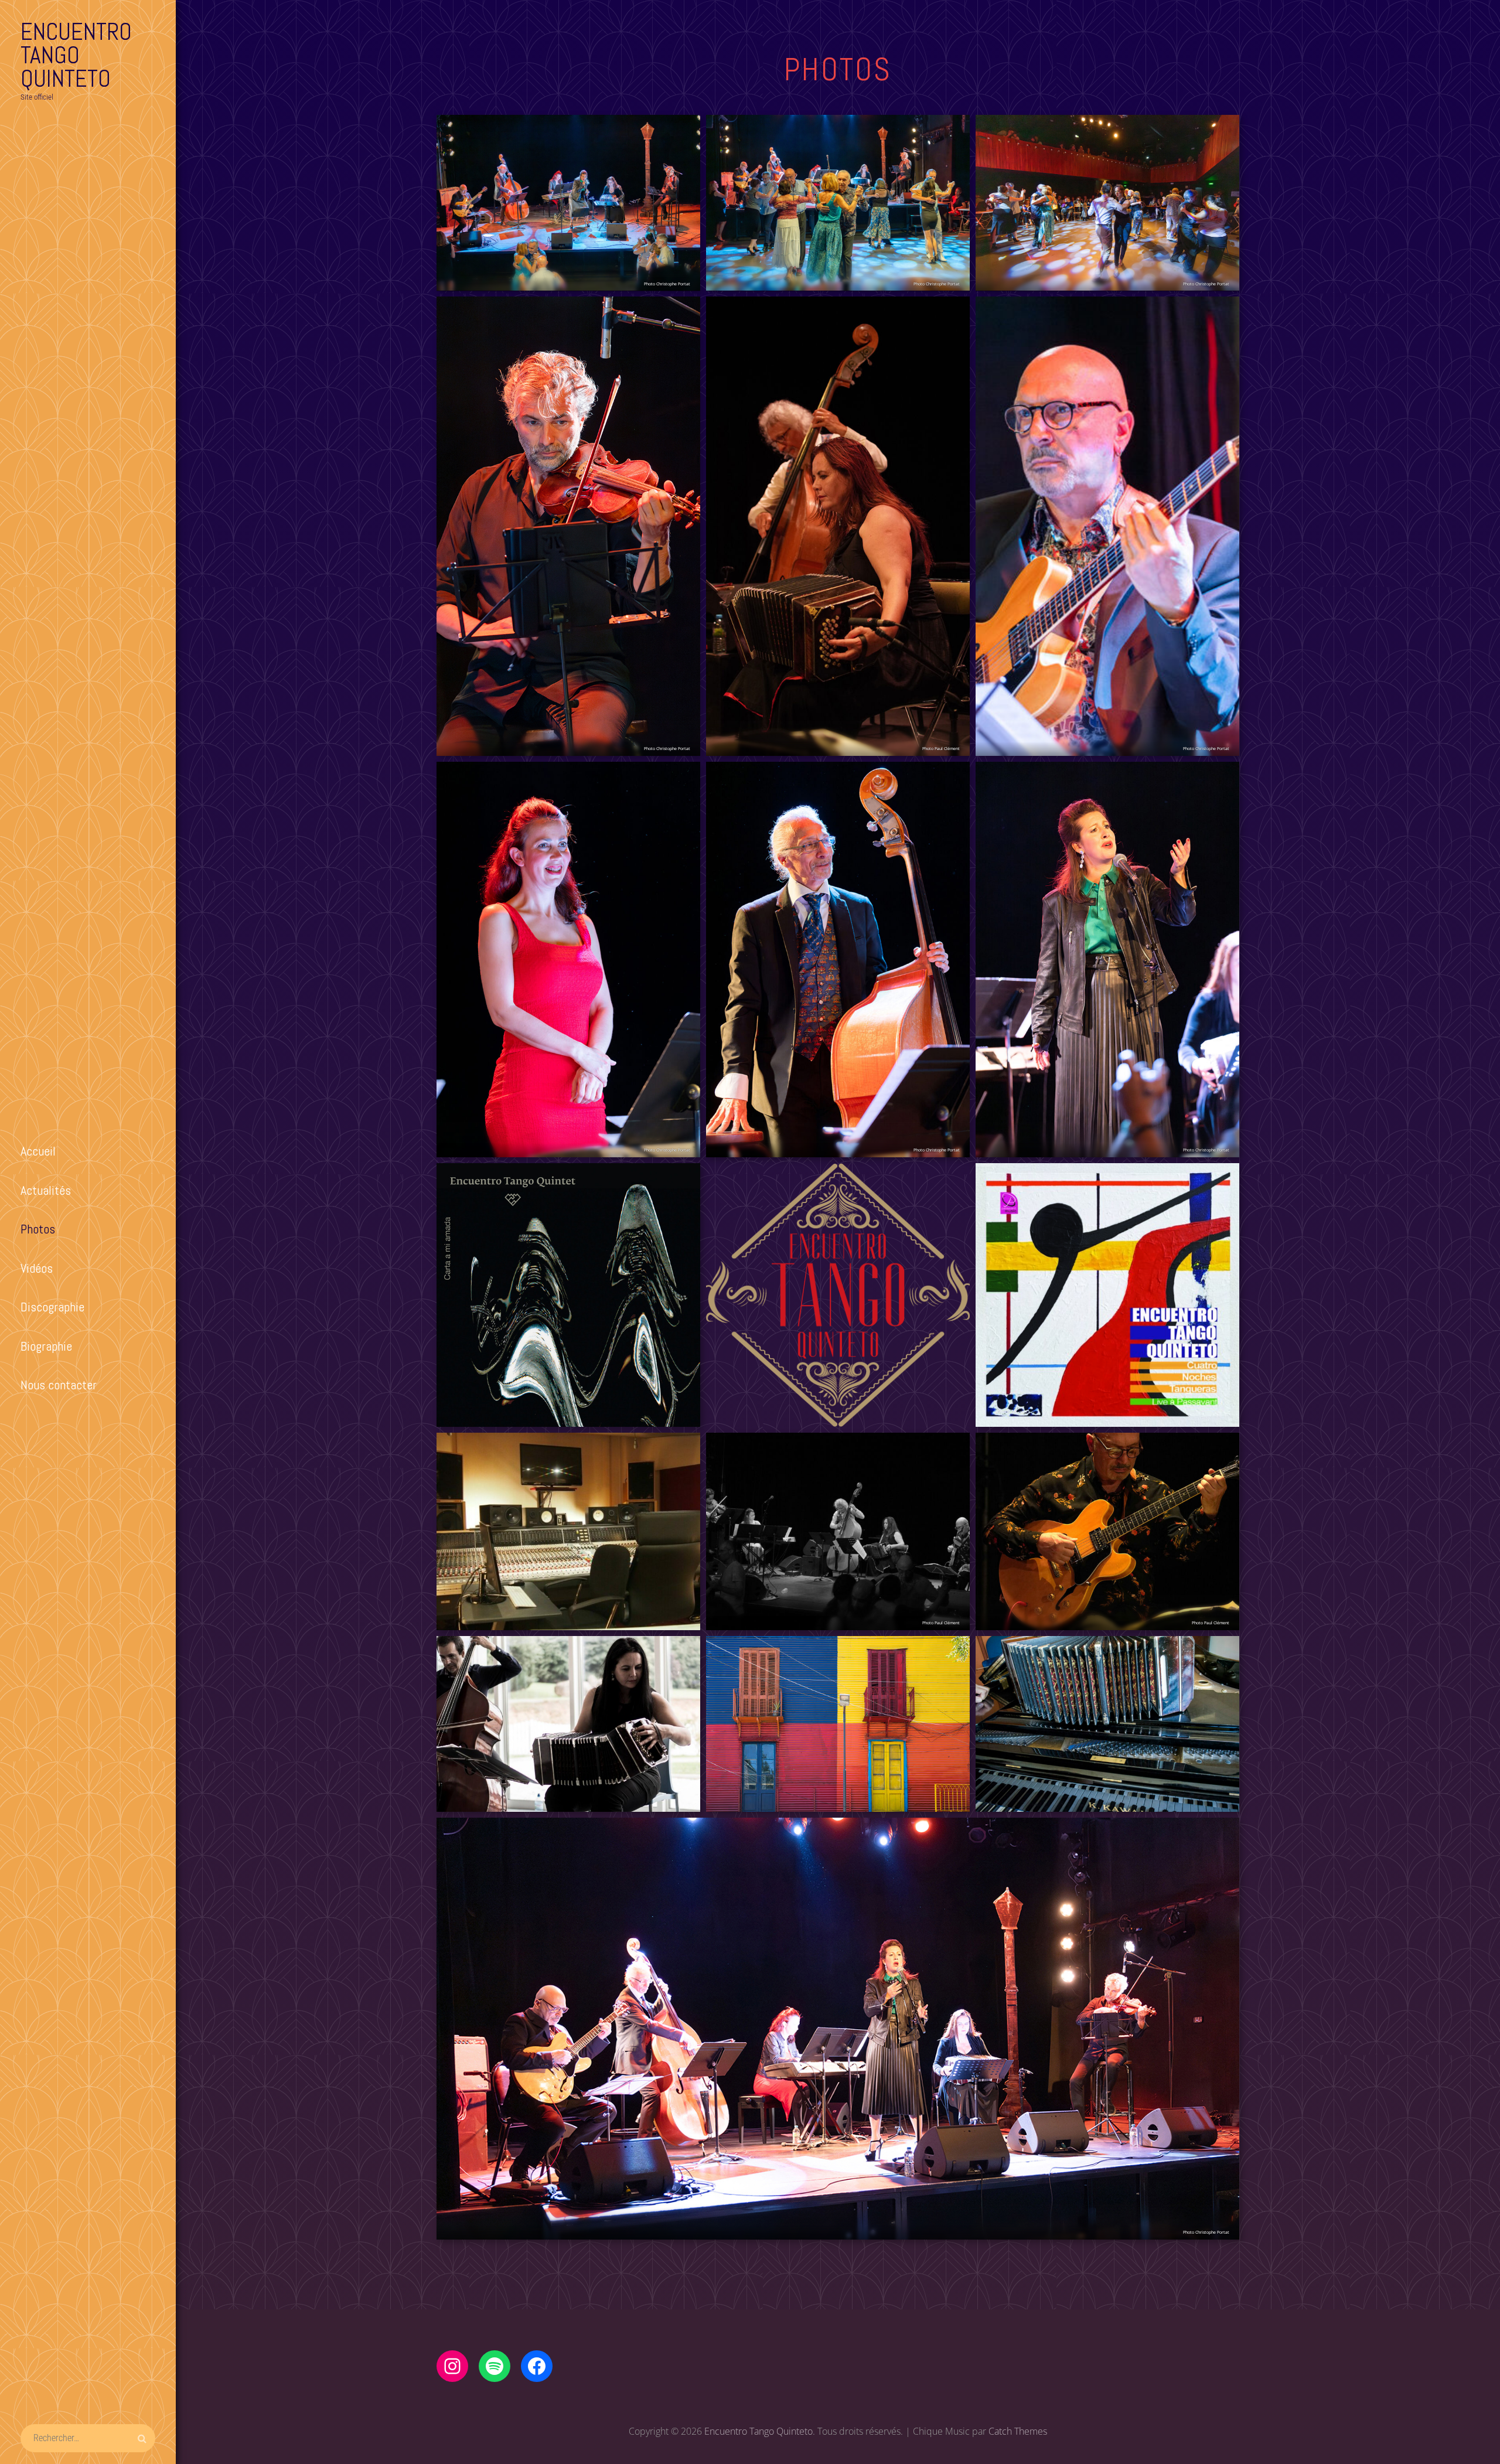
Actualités (46, 1190)
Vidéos (37, 1268)
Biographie (46, 1346)
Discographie (52, 1307)
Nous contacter (59, 1385)
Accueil (38, 1151)
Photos (38, 1229)
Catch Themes (1018, 2431)
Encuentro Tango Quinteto (76, 55)
